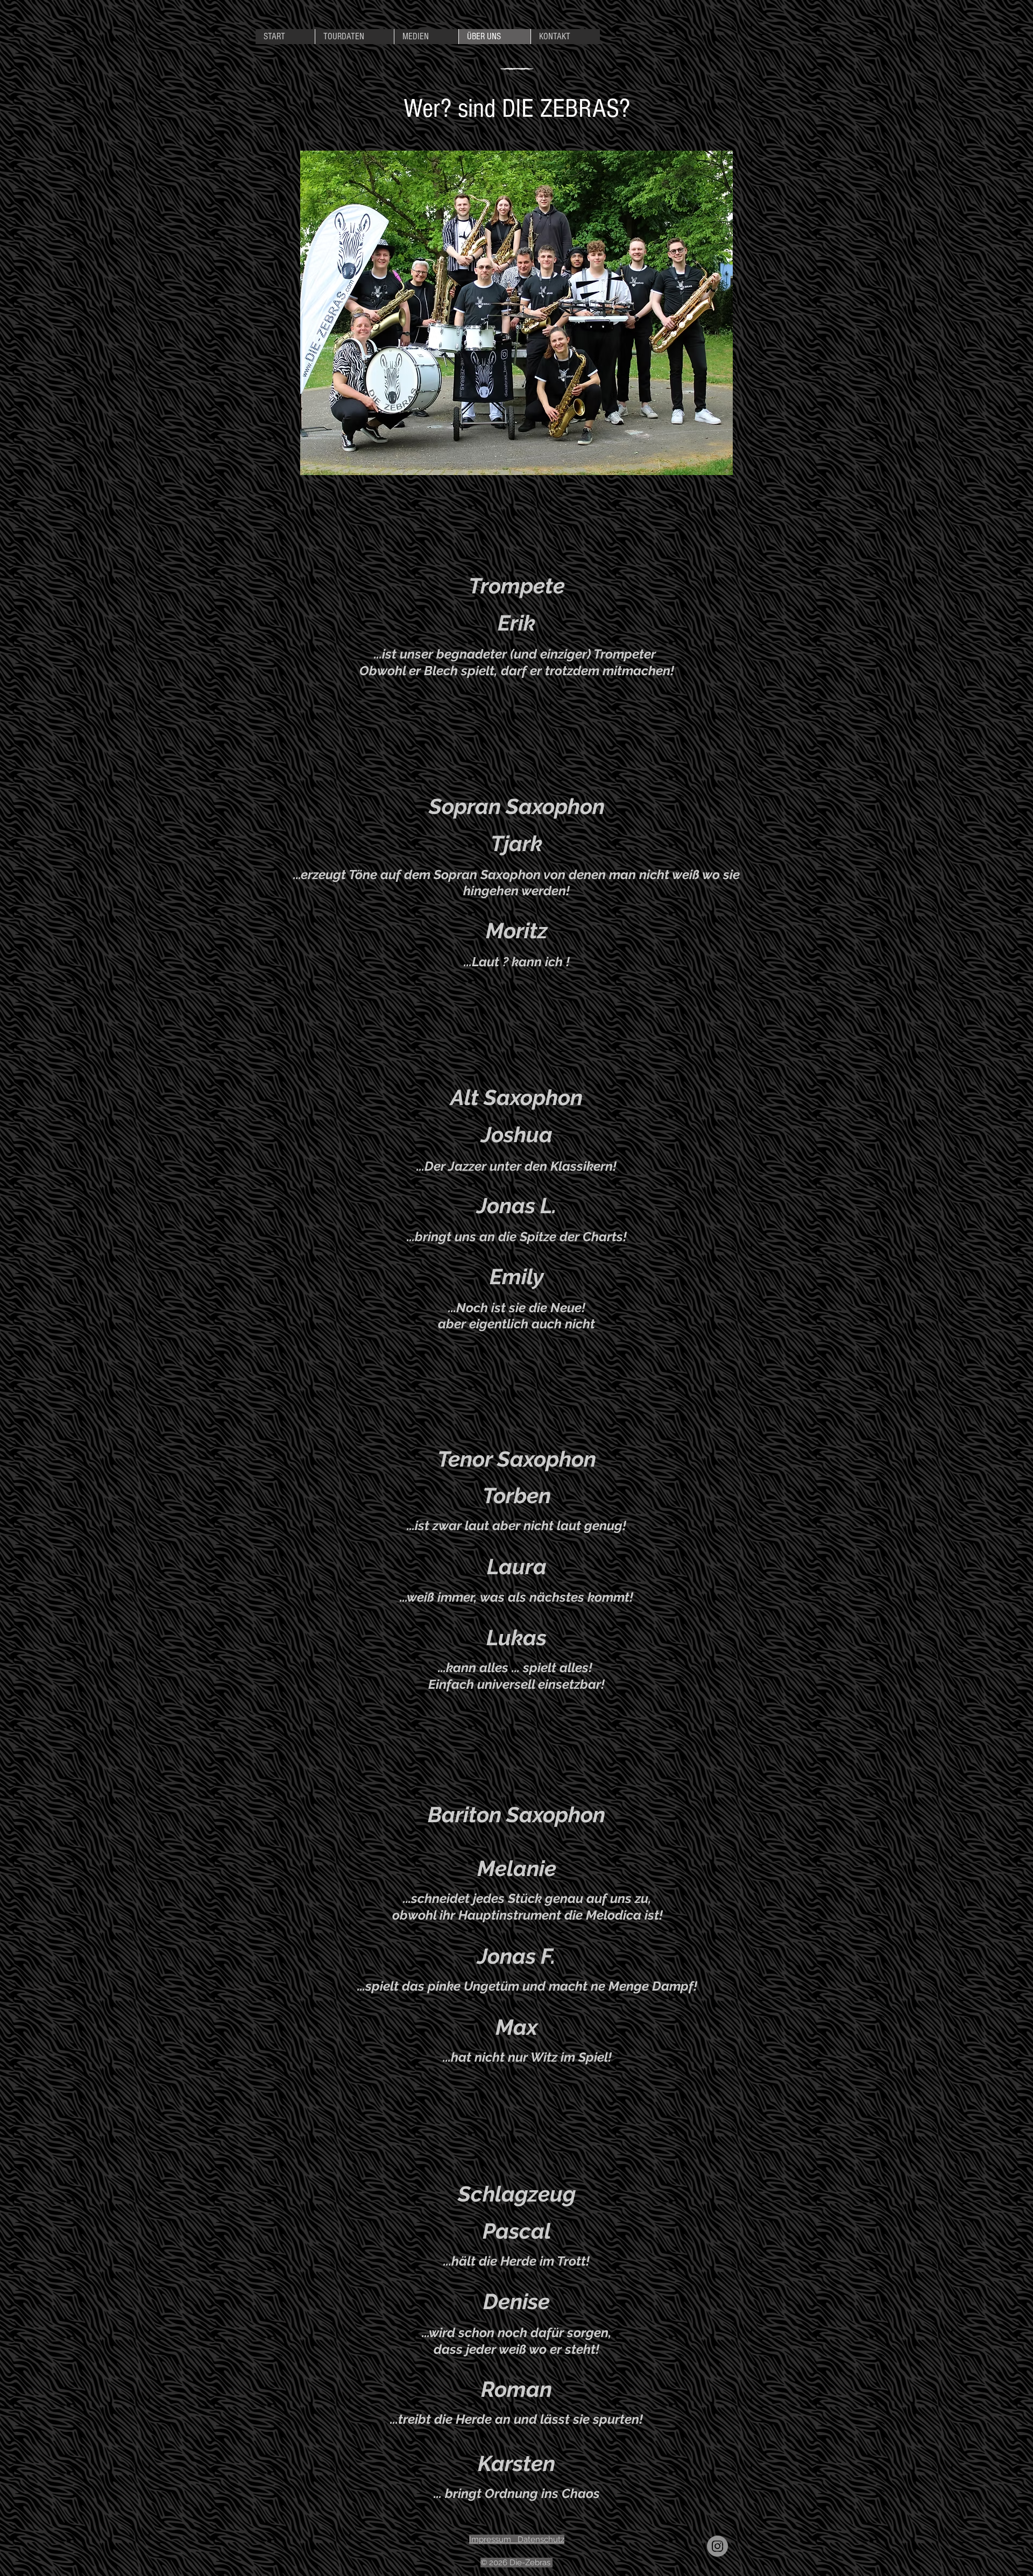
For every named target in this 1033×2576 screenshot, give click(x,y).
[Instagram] (717, 2546)
